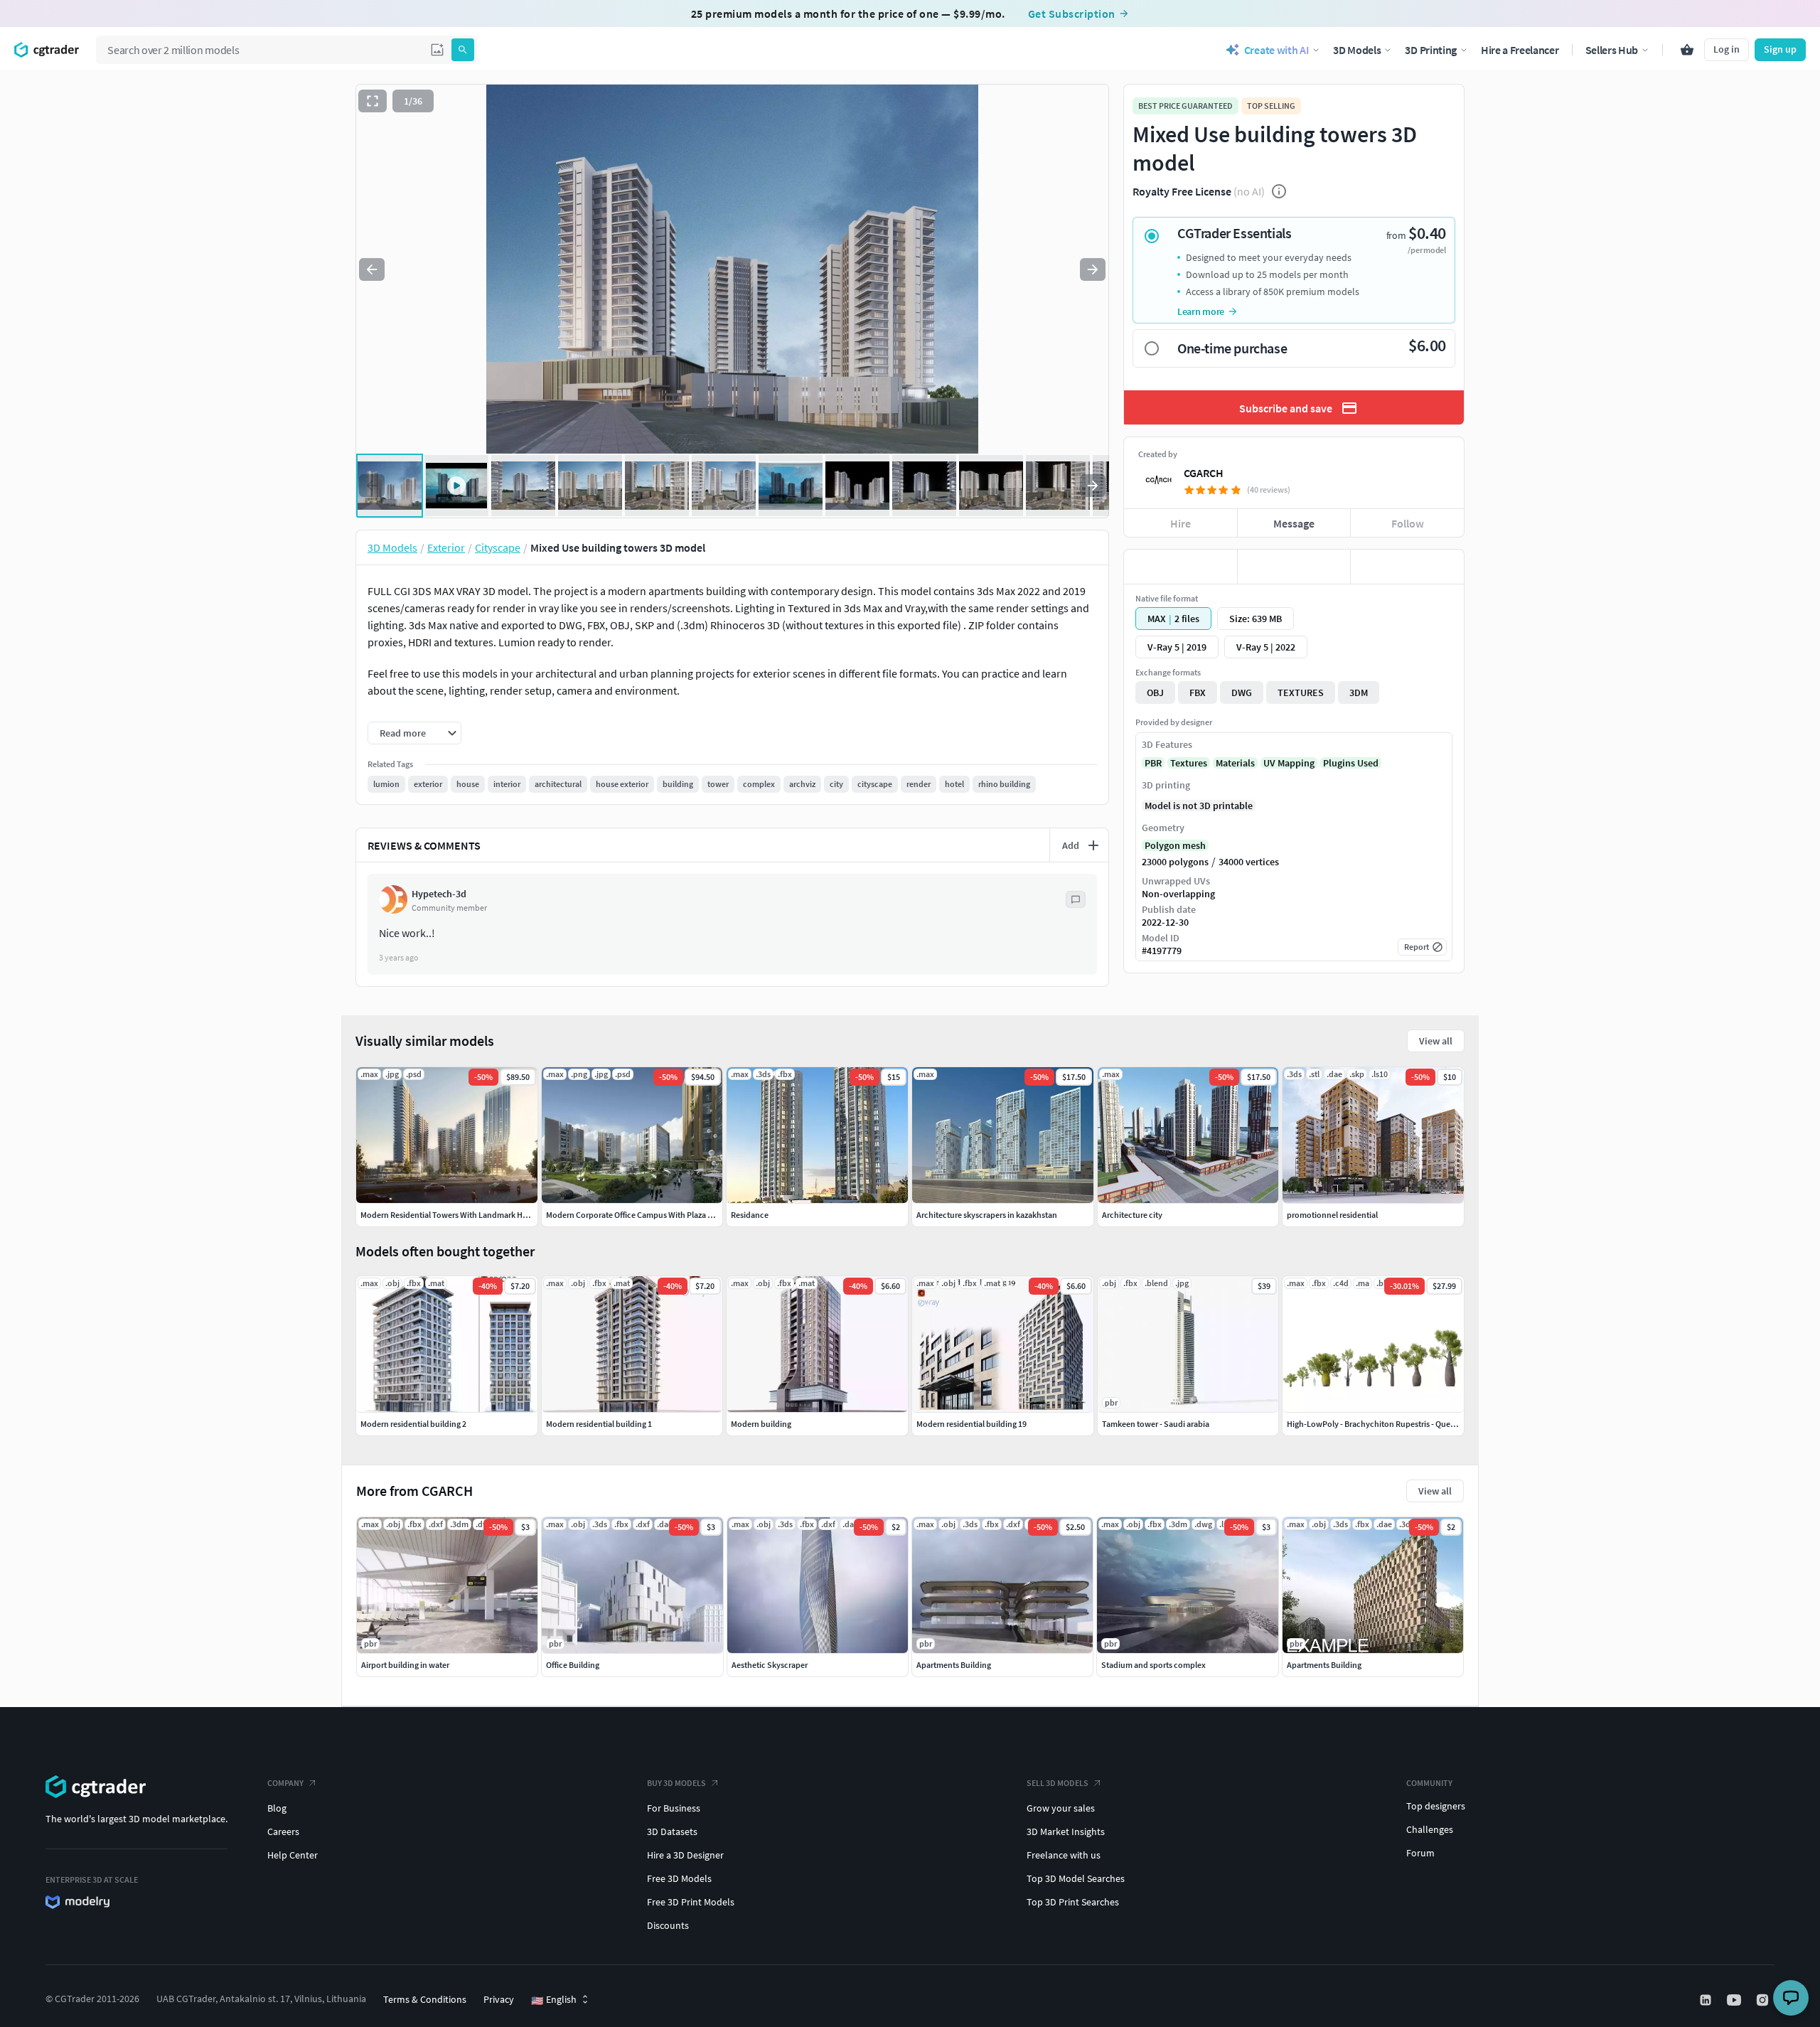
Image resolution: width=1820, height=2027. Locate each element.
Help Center (293, 1855)
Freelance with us (1064, 1855)
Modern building (761, 1424)
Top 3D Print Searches (1073, 1902)
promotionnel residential (1332, 1215)
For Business (674, 1808)
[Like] (1181, 567)
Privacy (499, 1999)
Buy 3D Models (676, 1783)
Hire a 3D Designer (685, 1855)
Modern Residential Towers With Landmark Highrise (454, 1215)
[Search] (463, 50)
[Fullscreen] (373, 101)
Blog (277, 1808)
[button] (437, 50)
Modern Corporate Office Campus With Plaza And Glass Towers (658, 1215)
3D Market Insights (1066, 1831)
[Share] (1407, 567)
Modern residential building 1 (599, 1424)
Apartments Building (954, 1665)
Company (285, 1783)
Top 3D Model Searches (1076, 1878)
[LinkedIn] (1707, 2000)
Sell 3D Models (1058, 1783)
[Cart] (1687, 50)
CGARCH (1204, 473)
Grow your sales (1061, 1808)
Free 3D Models (679, 1878)
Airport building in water (405, 1665)
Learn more (1201, 311)
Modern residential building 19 (971, 1424)
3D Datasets (672, 1831)
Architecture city (1132, 1215)
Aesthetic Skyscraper (770, 1665)
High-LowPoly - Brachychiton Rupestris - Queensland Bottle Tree (1403, 1424)
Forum (1420, 1853)
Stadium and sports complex (1153, 1665)
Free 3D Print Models (691, 1902)
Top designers (1436, 1806)
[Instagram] (1764, 2000)
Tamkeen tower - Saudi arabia (1156, 1424)
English (554, 2000)
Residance (750, 1215)
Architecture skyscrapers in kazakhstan (987, 1215)
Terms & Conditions (425, 1999)
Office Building (573, 1665)
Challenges (1430, 1829)
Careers (283, 1831)
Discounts (668, 1925)
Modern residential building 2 (413, 1424)
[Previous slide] (372, 269)
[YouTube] (1735, 2000)
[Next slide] (1093, 269)
